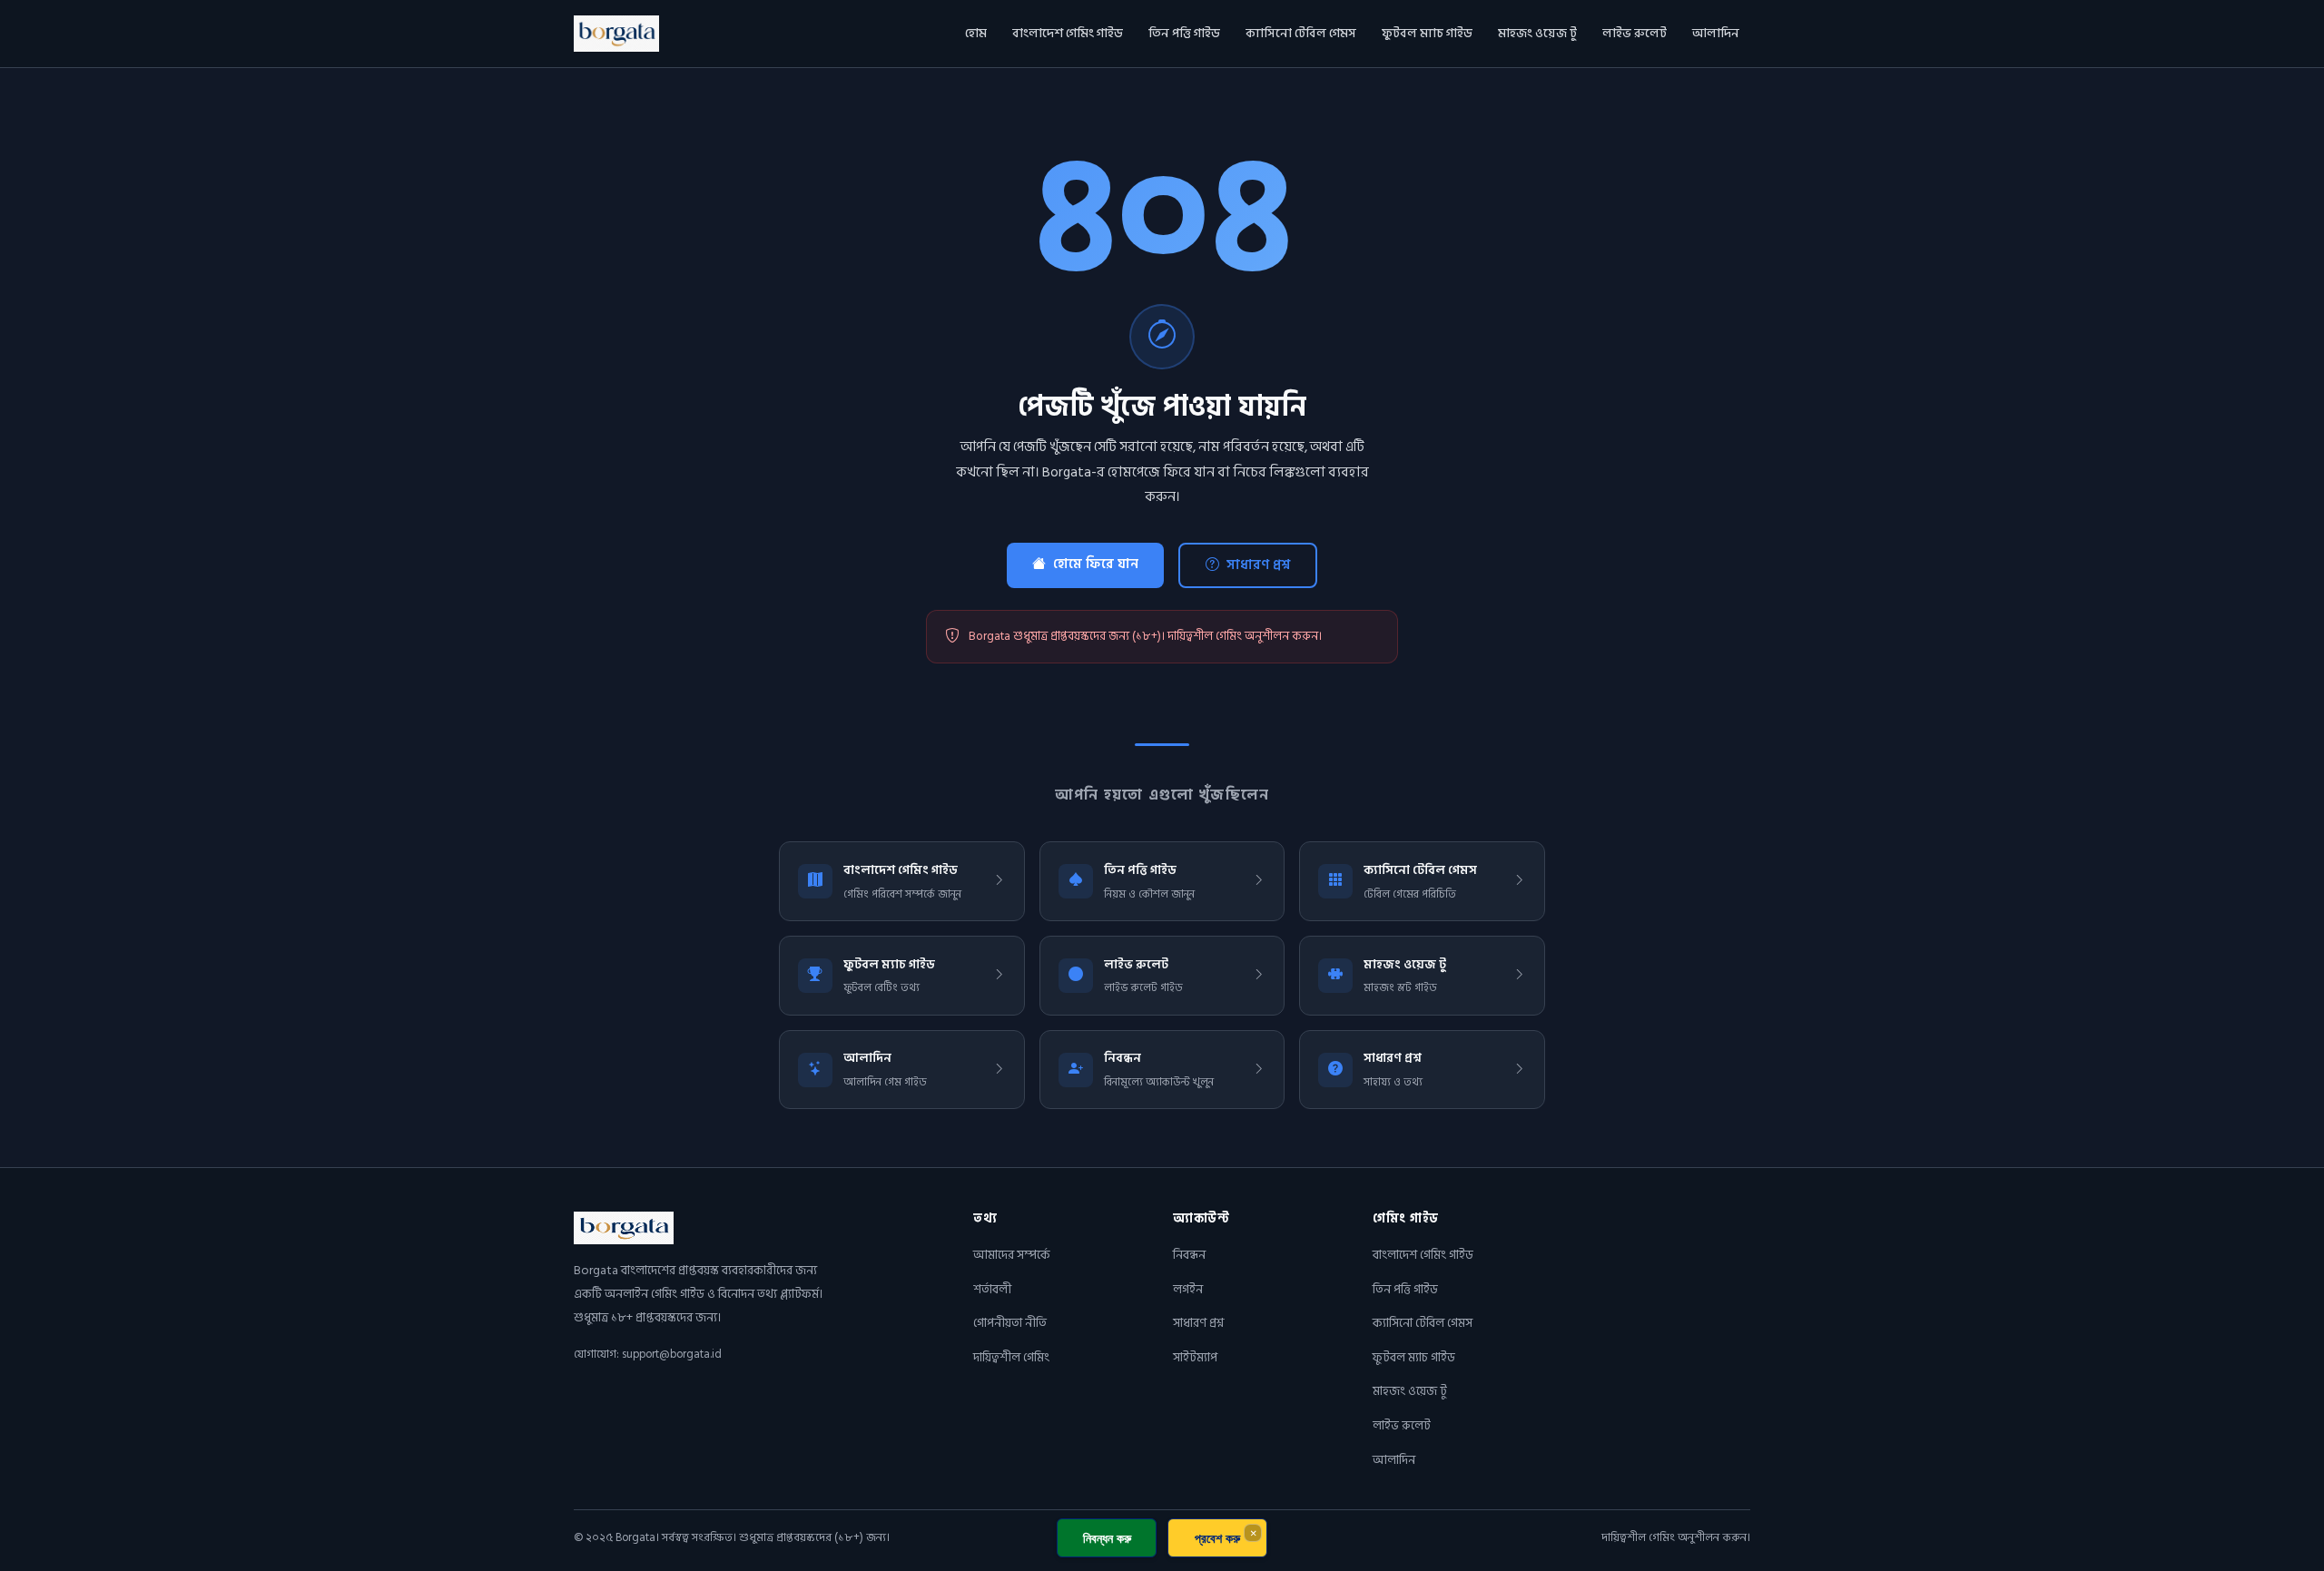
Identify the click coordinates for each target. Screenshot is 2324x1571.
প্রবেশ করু (1217, 1538)
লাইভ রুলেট (1635, 33)
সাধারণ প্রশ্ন (1258, 565)
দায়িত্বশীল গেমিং (1011, 1357)
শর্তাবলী (992, 1289)
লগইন (1188, 1289)
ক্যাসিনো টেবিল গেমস (1301, 33)
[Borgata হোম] (616, 34)
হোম (976, 33)
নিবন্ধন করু (1107, 1538)
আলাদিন (1716, 33)
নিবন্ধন (1189, 1255)
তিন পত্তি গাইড (1184, 33)
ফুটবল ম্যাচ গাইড (1427, 33)
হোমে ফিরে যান (1096, 564)
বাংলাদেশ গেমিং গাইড (1068, 33)
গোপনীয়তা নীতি (1010, 1323)
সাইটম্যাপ (1195, 1357)
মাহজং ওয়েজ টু (1537, 33)
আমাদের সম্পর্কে (1012, 1255)
